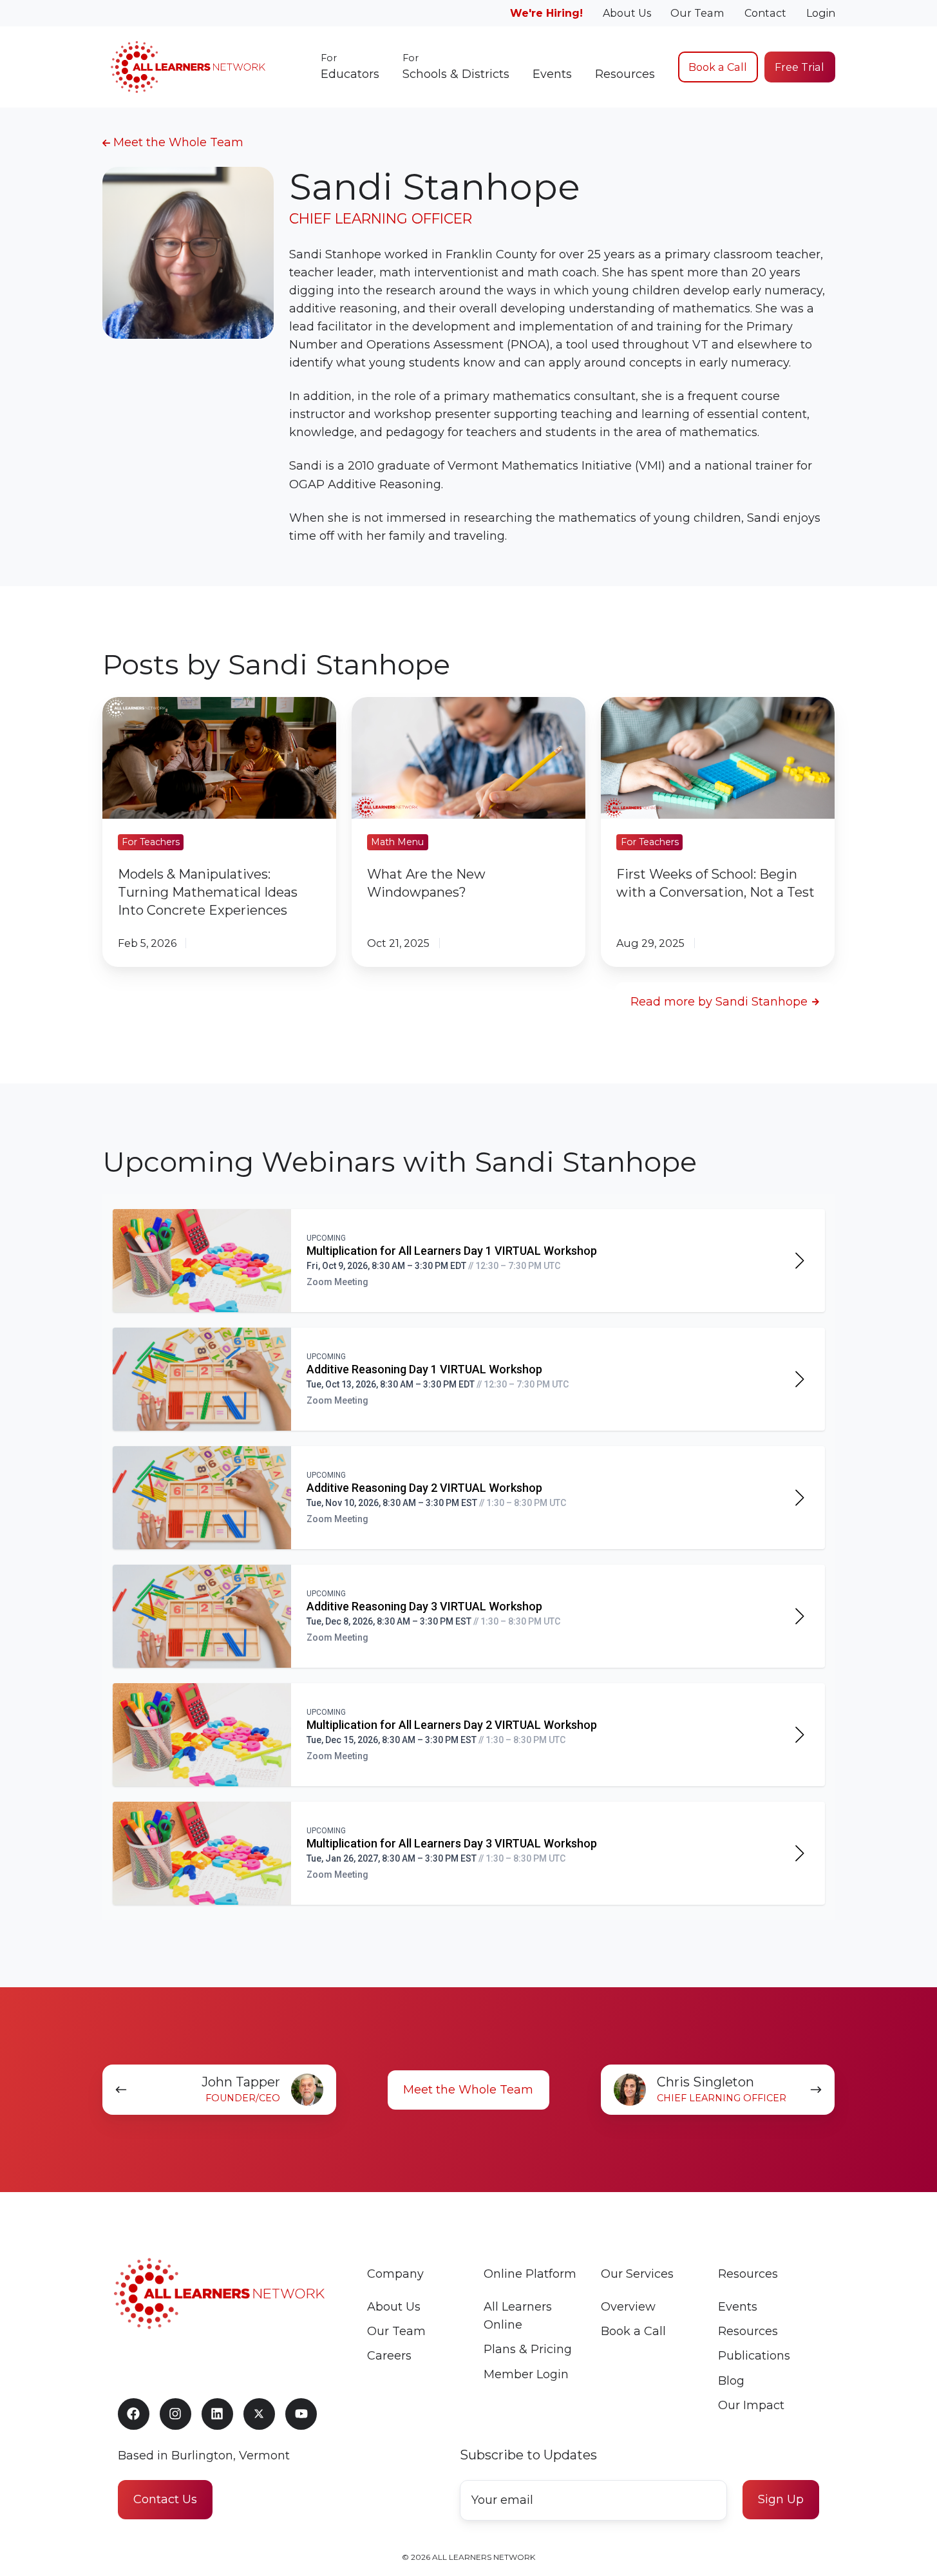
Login (821, 13)
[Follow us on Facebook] (134, 2414)
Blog (731, 2381)
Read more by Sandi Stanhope (719, 1002)
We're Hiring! (546, 13)
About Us (627, 13)
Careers (389, 2356)
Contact (765, 13)
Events (552, 74)
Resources (625, 74)
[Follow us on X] (259, 2414)
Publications (754, 2356)
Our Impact (751, 2405)
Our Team (697, 13)
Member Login (526, 2374)
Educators (350, 67)
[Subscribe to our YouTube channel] (301, 2414)
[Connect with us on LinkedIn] (217, 2414)
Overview (628, 2307)
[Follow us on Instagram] (175, 2414)
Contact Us (165, 2499)
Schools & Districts (456, 67)
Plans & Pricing (528, 2349)
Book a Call (718, 67)
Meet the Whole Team (177, 142)
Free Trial (800, 67)
